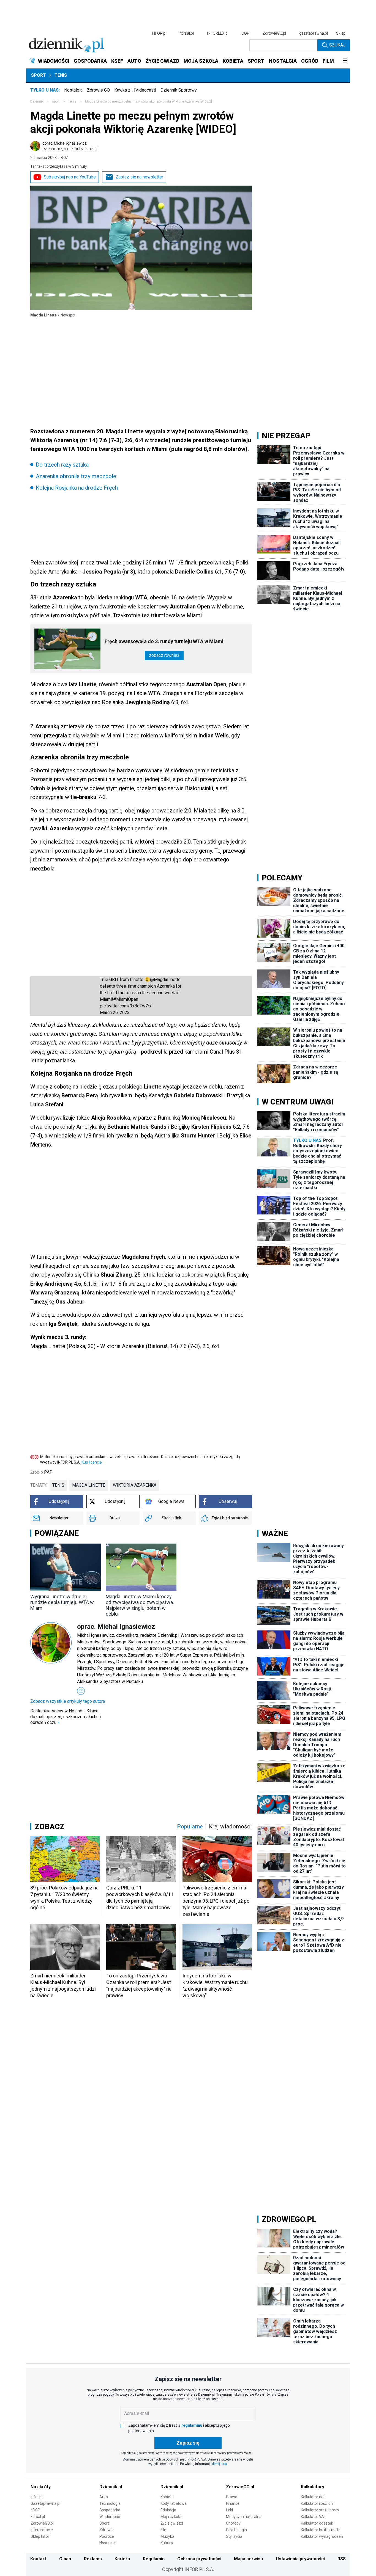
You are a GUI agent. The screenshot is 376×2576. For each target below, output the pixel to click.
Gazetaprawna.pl (45, 2503)
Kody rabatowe (174, 2503)
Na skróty (41, 2487)
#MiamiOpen (126, 999)
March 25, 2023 (115, 1013)
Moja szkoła (171, 2517)
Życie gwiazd (172, 2523)
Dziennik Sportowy (179, 90)
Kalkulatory (313, 2487)
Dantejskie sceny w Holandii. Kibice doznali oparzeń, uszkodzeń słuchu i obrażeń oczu (66, 1717)
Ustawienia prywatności (300, 2559)
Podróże (107, 2536)
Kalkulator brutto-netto (321, 2530)
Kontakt (38, 2559)
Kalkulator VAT (314, 2517)
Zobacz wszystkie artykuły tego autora (68, 1701)
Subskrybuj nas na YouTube (70, 177)
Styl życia (234, 2536)
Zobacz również (164, 655)
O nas (65, 2559)
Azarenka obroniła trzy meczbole (76, 476)
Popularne (190, 1826)
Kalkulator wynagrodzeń (322, 2536)
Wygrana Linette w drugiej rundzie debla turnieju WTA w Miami (62, 1602)
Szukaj (337, 45)
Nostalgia (73, 90)
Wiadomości (110, 2517)
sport (56, 101)
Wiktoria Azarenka (135, 1485)
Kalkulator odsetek (317, 2523)
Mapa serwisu (248, 2559)
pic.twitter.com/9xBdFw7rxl (126, 1006)
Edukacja (168, 2510)
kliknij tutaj (220, 2464)
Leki (229, 2510)
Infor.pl (36, 2497)
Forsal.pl (38, 2517)
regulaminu (192, 2425)
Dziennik (37, 101)
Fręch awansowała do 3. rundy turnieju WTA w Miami (164, 641)
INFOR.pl (159, 33)
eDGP (35, 2510)
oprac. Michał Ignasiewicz (70, 146)
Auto (104, 2497)
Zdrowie (107, 2530)
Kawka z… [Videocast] (135, 90)
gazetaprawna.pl (314, 33)
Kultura (167, 2543)
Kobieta (167, 2497)
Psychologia (236, 2530)
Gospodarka (110, 2510)
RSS (342, 2559)
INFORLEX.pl (218, 33)
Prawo (232, 2497)
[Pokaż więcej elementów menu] (345, 61)
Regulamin (154, 2559)
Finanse (233, 2503)
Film (164, 2530)
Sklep (341, 33)
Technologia (110, 2503)
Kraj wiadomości (230, 1826)
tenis (58, 1485)
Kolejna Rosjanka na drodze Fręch (77, 488)
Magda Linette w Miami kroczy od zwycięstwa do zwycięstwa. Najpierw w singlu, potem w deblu (140, 1605)
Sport (39, 75)
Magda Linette (89, 1485)
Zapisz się (188, 2443)
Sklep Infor (40, 2536)
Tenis (61, 75)
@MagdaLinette (165, 980)
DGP (246, 33)
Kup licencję (92, 1462)
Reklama (93, 2559)
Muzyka (167, 2536)
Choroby (233, 2523)
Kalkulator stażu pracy (320, 2510)
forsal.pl (187, 33)
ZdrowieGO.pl (274, 33)
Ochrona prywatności (199, 2559)
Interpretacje (42, 2530)
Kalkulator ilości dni (317, 2503)
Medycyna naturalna (244, 2517)
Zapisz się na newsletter (139, 177)
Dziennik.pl (111, 2487)
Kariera (122, 2559)
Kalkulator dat (313, 2497)
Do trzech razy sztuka (62, 465)
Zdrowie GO (98, 90)
